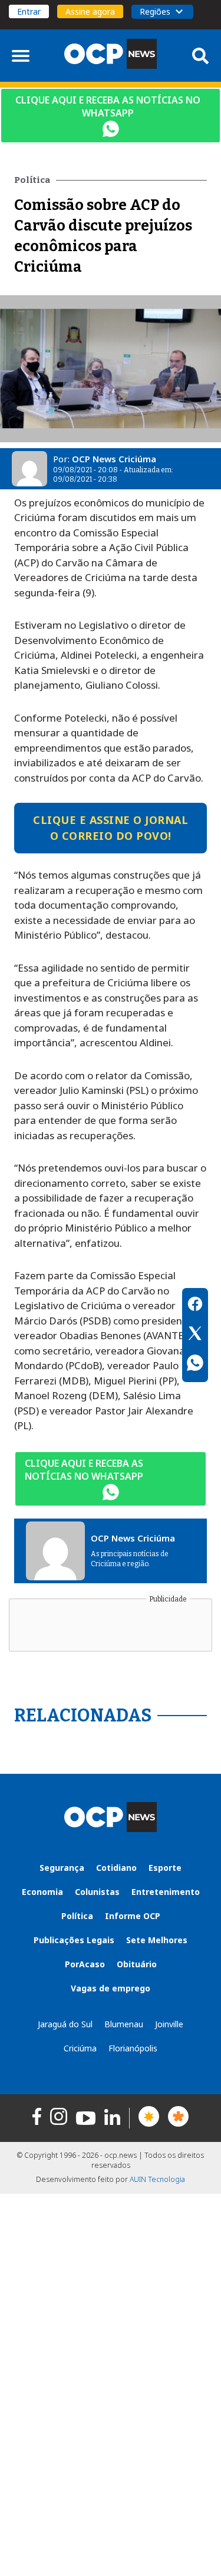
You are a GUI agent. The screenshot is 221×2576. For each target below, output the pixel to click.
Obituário (137, 1964)
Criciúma (80, 2048)
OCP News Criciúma (114, 459)
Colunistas (97, 1892)
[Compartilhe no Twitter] (195, 1335)
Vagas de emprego (111, 1988)
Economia (42, 1892)
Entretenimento (166, 1892)
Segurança (62, 1868)
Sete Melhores (157, 1940)
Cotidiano (116, 1868)
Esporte (165, 1868)
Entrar (29, 11)
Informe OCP (133, 1916)
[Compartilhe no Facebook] (195, 1306)
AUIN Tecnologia (157, 2179)
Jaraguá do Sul (65, 2024)
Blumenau (124, 2024)
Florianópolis (133, 2048)
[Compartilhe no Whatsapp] (195, 1364)
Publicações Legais (74, 1940)
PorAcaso (85, 1964)
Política (77, 1916)
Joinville (169, 2024)
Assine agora (90, 11)
